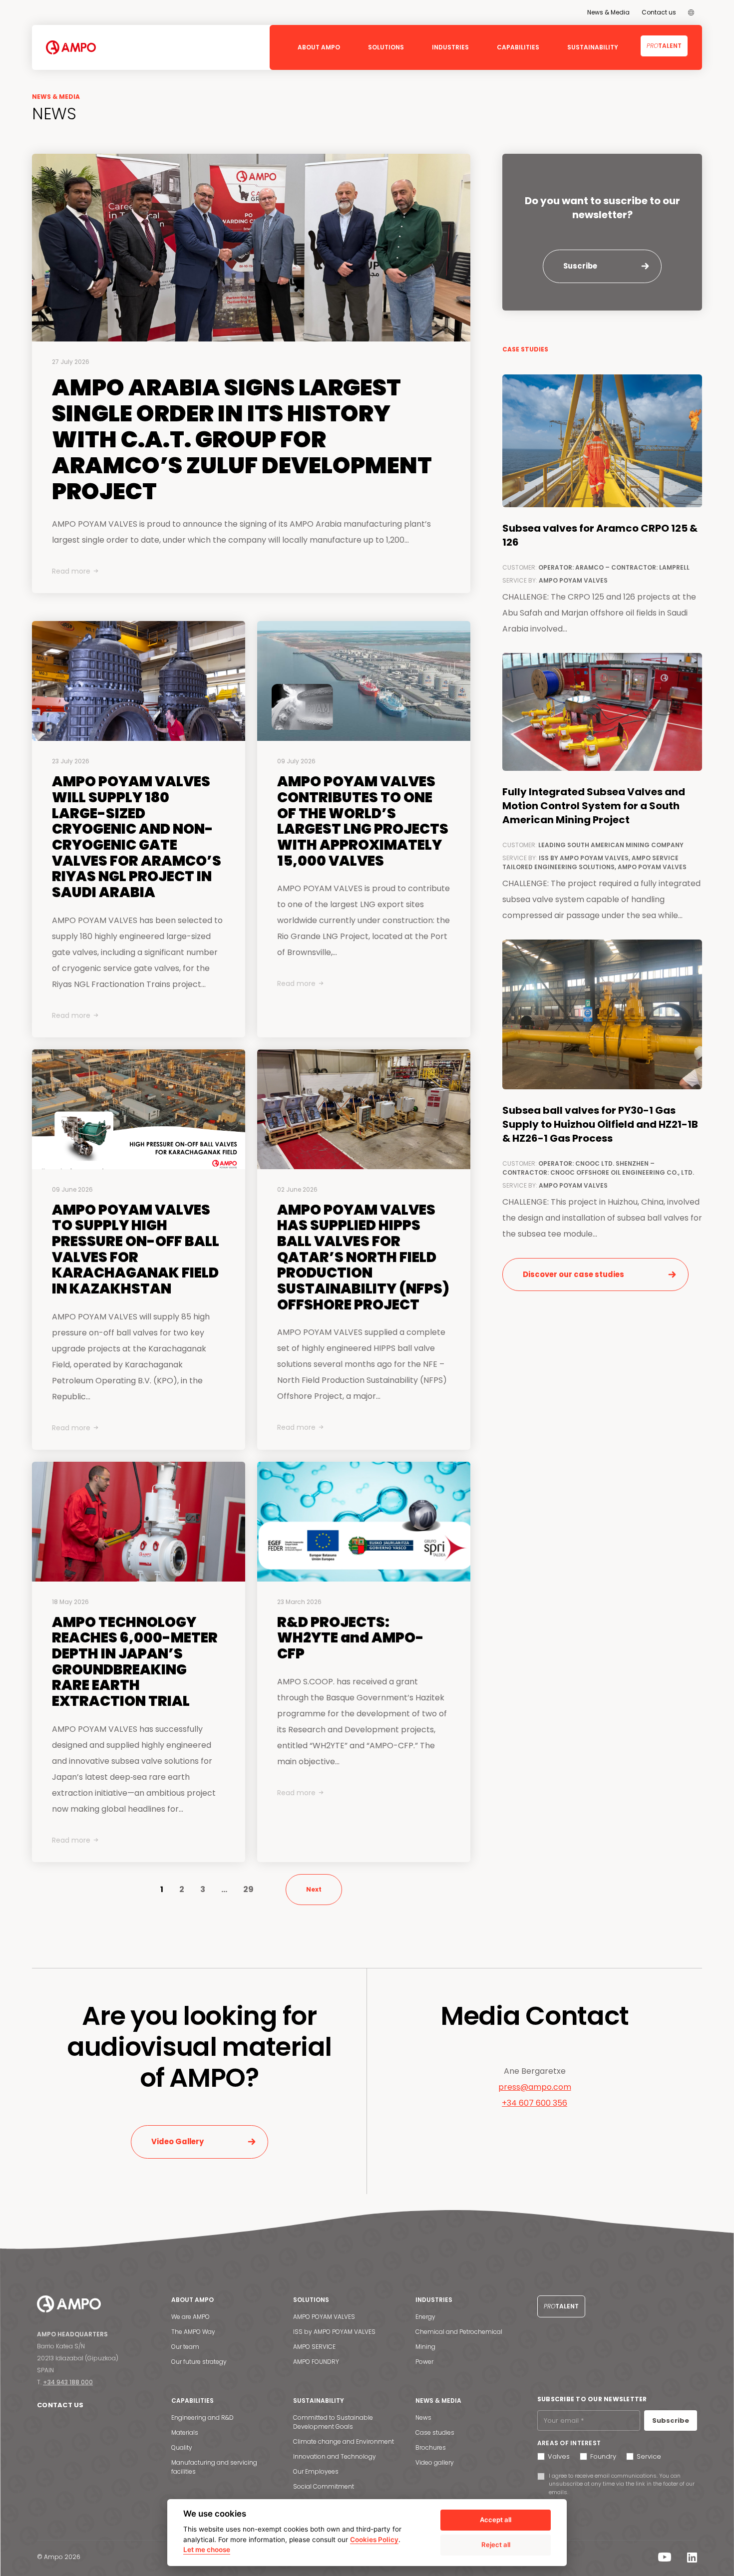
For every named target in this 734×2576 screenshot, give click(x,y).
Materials (185, 2432)
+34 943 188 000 (68, 2382)
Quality (182, 2447)
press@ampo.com (535, 2087)
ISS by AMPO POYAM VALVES (334, 2332)
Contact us (659, 12)
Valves (559, 2456)
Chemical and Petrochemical (459, 2332)
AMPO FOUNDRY (316, 2362)
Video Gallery (178, 2141)
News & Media (608, 12)
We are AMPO (190, 2317)
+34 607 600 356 (535, 2103)
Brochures (431, 2447)
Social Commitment (324, 2486)
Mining (425, 2347)
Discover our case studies (573, 1274)
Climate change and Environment (344, 2441)
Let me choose (207, 2550)
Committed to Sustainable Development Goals (333, 2422)
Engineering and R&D (202, 2417)
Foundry (603, 2456)
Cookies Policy (374, 2540)
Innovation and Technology (335, 2456)
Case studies (435, 2432)
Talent (664, 46)
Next (314, 1889)
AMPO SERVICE (314, 2347)
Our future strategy (199, 2362)
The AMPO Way (193, 2332)
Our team (185, 2347)
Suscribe (580, 266)
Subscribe (671, 2420)
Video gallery (435, 2462)
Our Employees (316, 2471)
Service (649, 2456)
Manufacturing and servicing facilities (214, 2467)
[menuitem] (691, 12)
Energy (425, 2317)
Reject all (496, 2545)
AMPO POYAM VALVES (324, 2317)
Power (424, 2362)
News (423, 2417)
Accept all (496, 2520)
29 (248, 1889)
